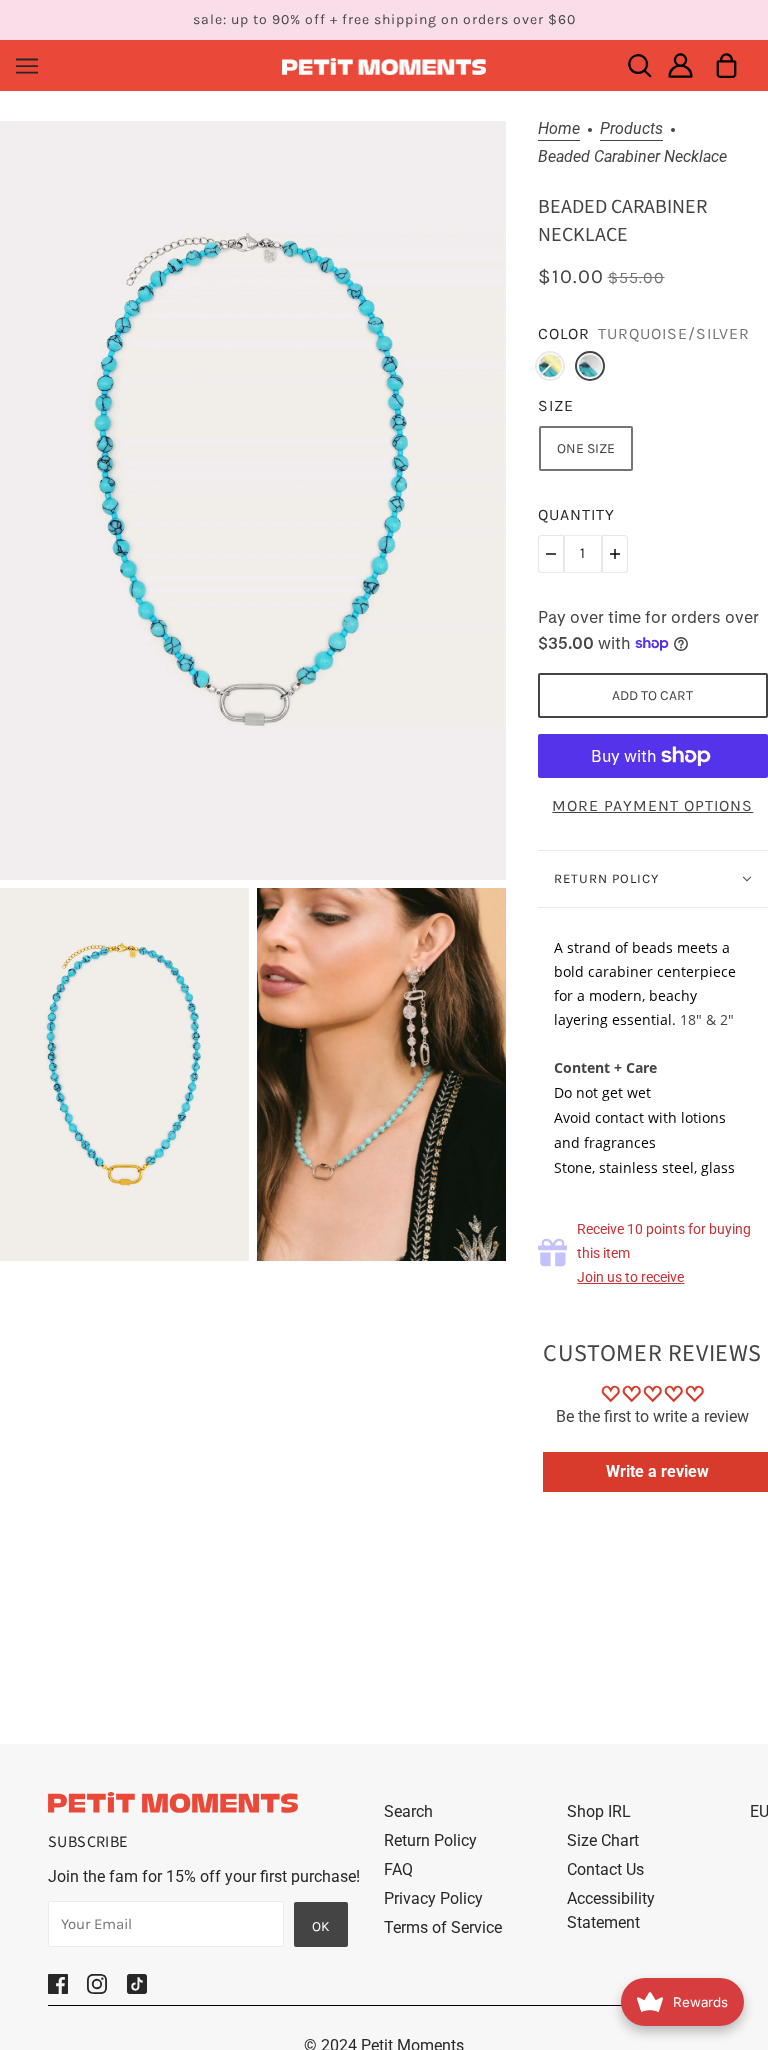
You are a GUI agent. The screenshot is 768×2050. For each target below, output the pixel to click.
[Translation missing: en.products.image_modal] (253, 500)
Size (556, 405)
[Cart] (726, 65)
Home (559, 129)
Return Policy (430, 1840)
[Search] (639, 65)
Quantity (576, 514)
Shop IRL (599, 1811)
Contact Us (605, 1869)
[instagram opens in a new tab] (97, 1983)
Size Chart (603, 1840)
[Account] (680, 65)
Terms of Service (443, 1927)
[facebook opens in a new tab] (58, 1983)
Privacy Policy (433, 1898)
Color (564, 333)
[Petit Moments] (384, 65)
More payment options (652, 805)
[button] (551, 554)
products (631, 129)
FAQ (398, 1869)
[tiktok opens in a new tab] (137, 1983)
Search (408, 1811)
